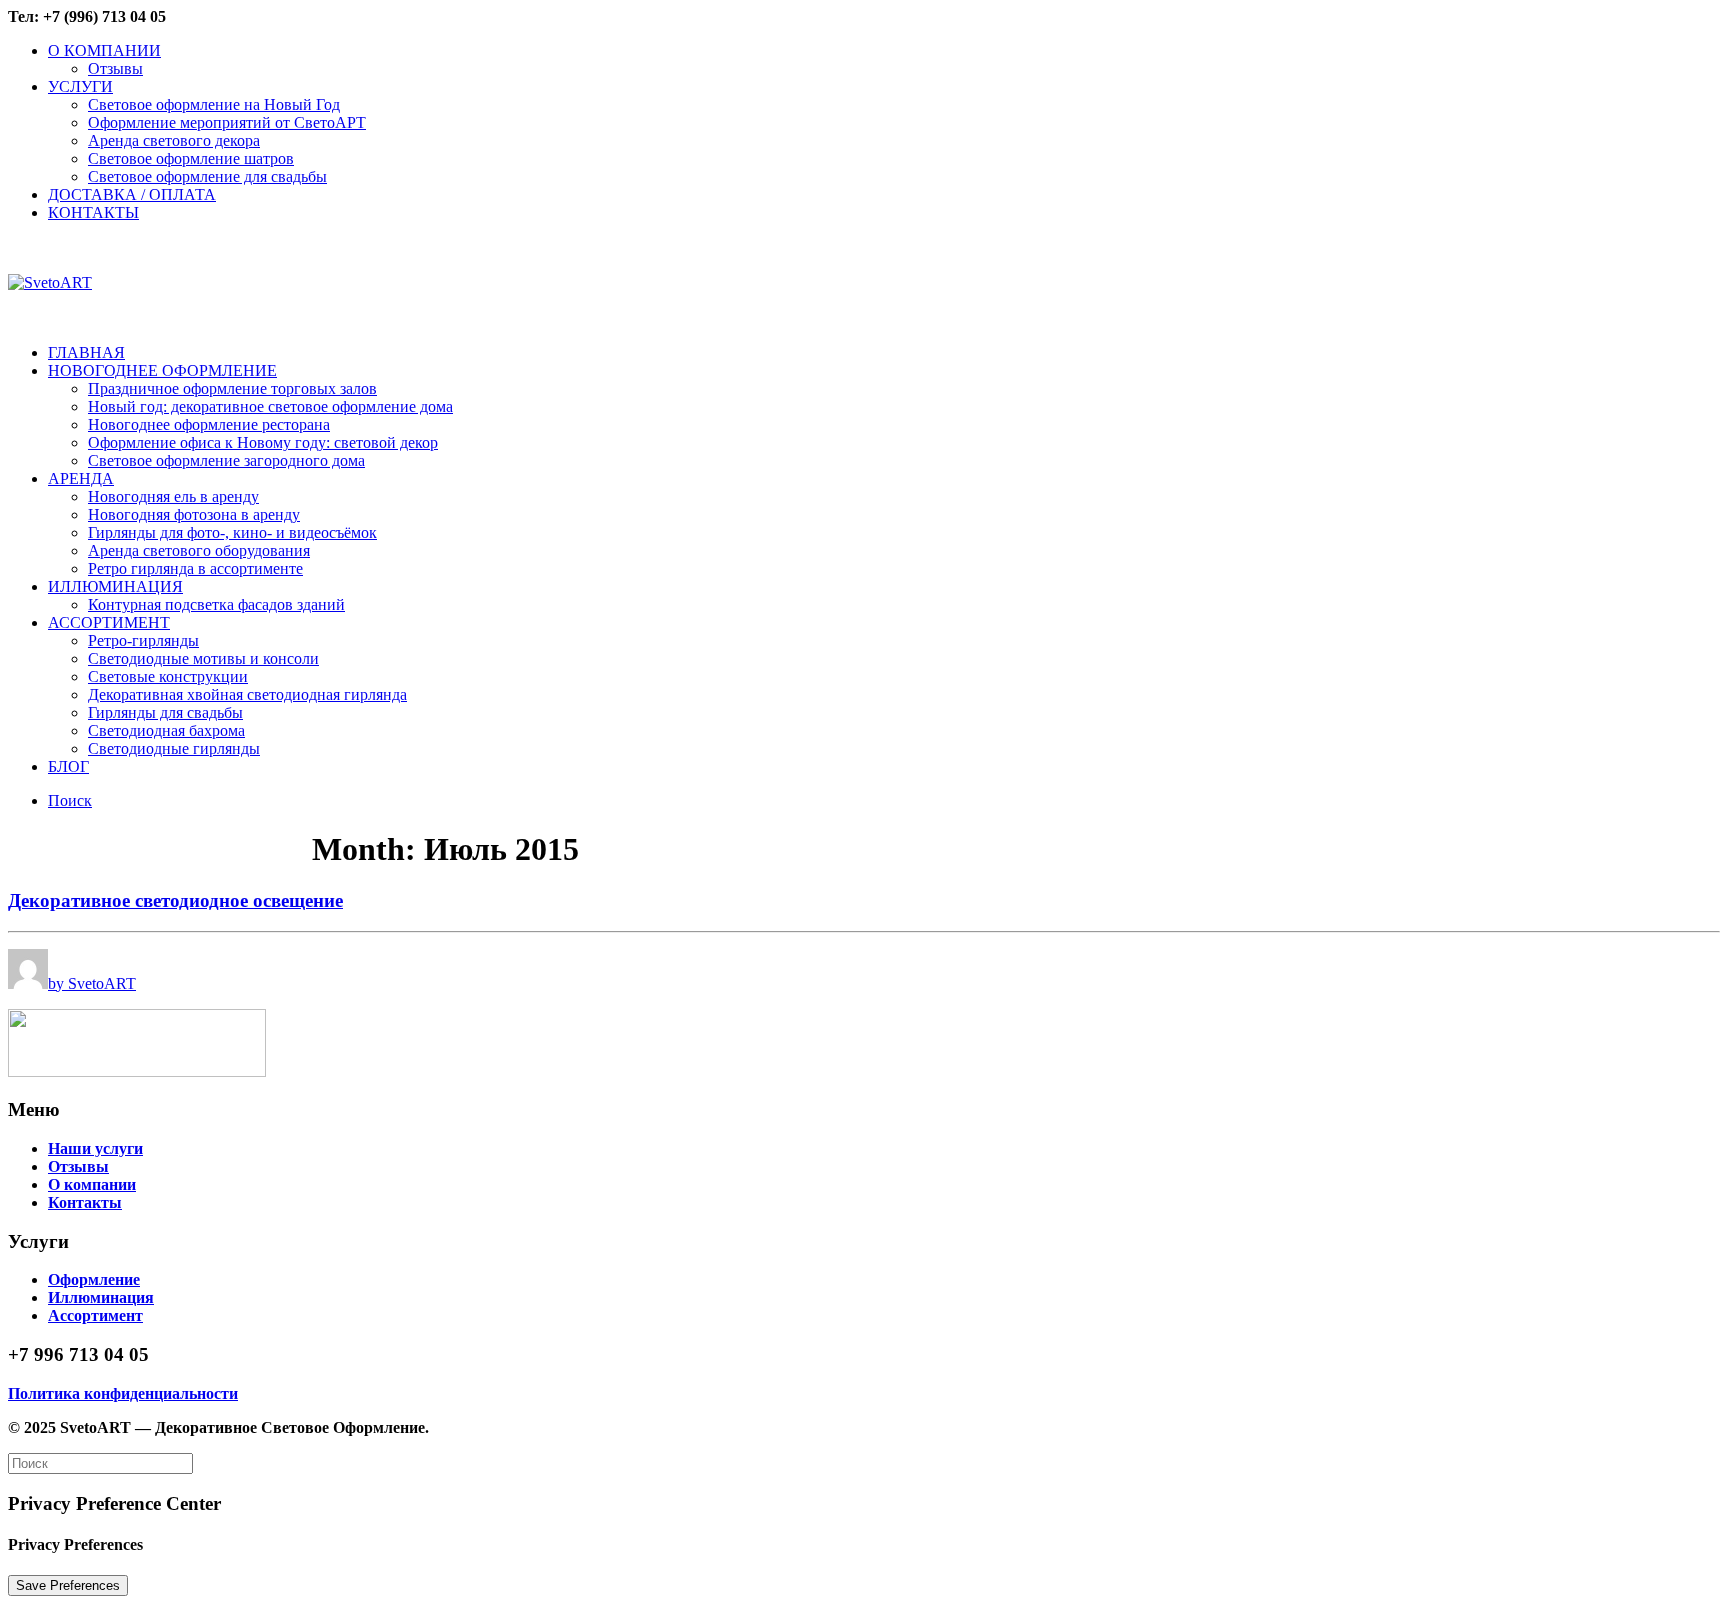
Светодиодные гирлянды (174, 748)
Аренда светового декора (174, 140)
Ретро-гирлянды (143, 640)
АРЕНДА (81, 478)
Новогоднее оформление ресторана (209, 424)
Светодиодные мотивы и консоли (203, 658)
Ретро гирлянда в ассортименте (195, 568)
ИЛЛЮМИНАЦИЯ (115, 586)
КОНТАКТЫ (93, 212)
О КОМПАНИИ (104, 50)
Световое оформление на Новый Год (214, 104)
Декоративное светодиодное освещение (175, 900)
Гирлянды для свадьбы (165, 712)
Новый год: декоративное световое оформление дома (270, 406)
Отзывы (115, 68)
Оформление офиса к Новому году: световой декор (263, 442)
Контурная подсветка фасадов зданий (216, 604)
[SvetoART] (864, 283)
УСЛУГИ (80, 86)
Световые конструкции (168, 676)
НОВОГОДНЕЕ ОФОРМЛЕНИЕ (162, 370)
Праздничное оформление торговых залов (232, 388)
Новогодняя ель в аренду (173, 496)
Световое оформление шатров (191, 158)
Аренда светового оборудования (199, 550)
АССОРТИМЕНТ (109, 622)
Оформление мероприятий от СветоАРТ (227, 122)
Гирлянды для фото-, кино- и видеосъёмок (232, 532)
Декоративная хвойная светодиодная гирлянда (247, 694)
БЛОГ (68, 766)
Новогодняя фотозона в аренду (194, 514)
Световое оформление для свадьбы (207, 176)
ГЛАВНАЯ (86, 352)
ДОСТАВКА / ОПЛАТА (132, 194)
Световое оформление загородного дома (226, 460)
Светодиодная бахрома (166, 730)
